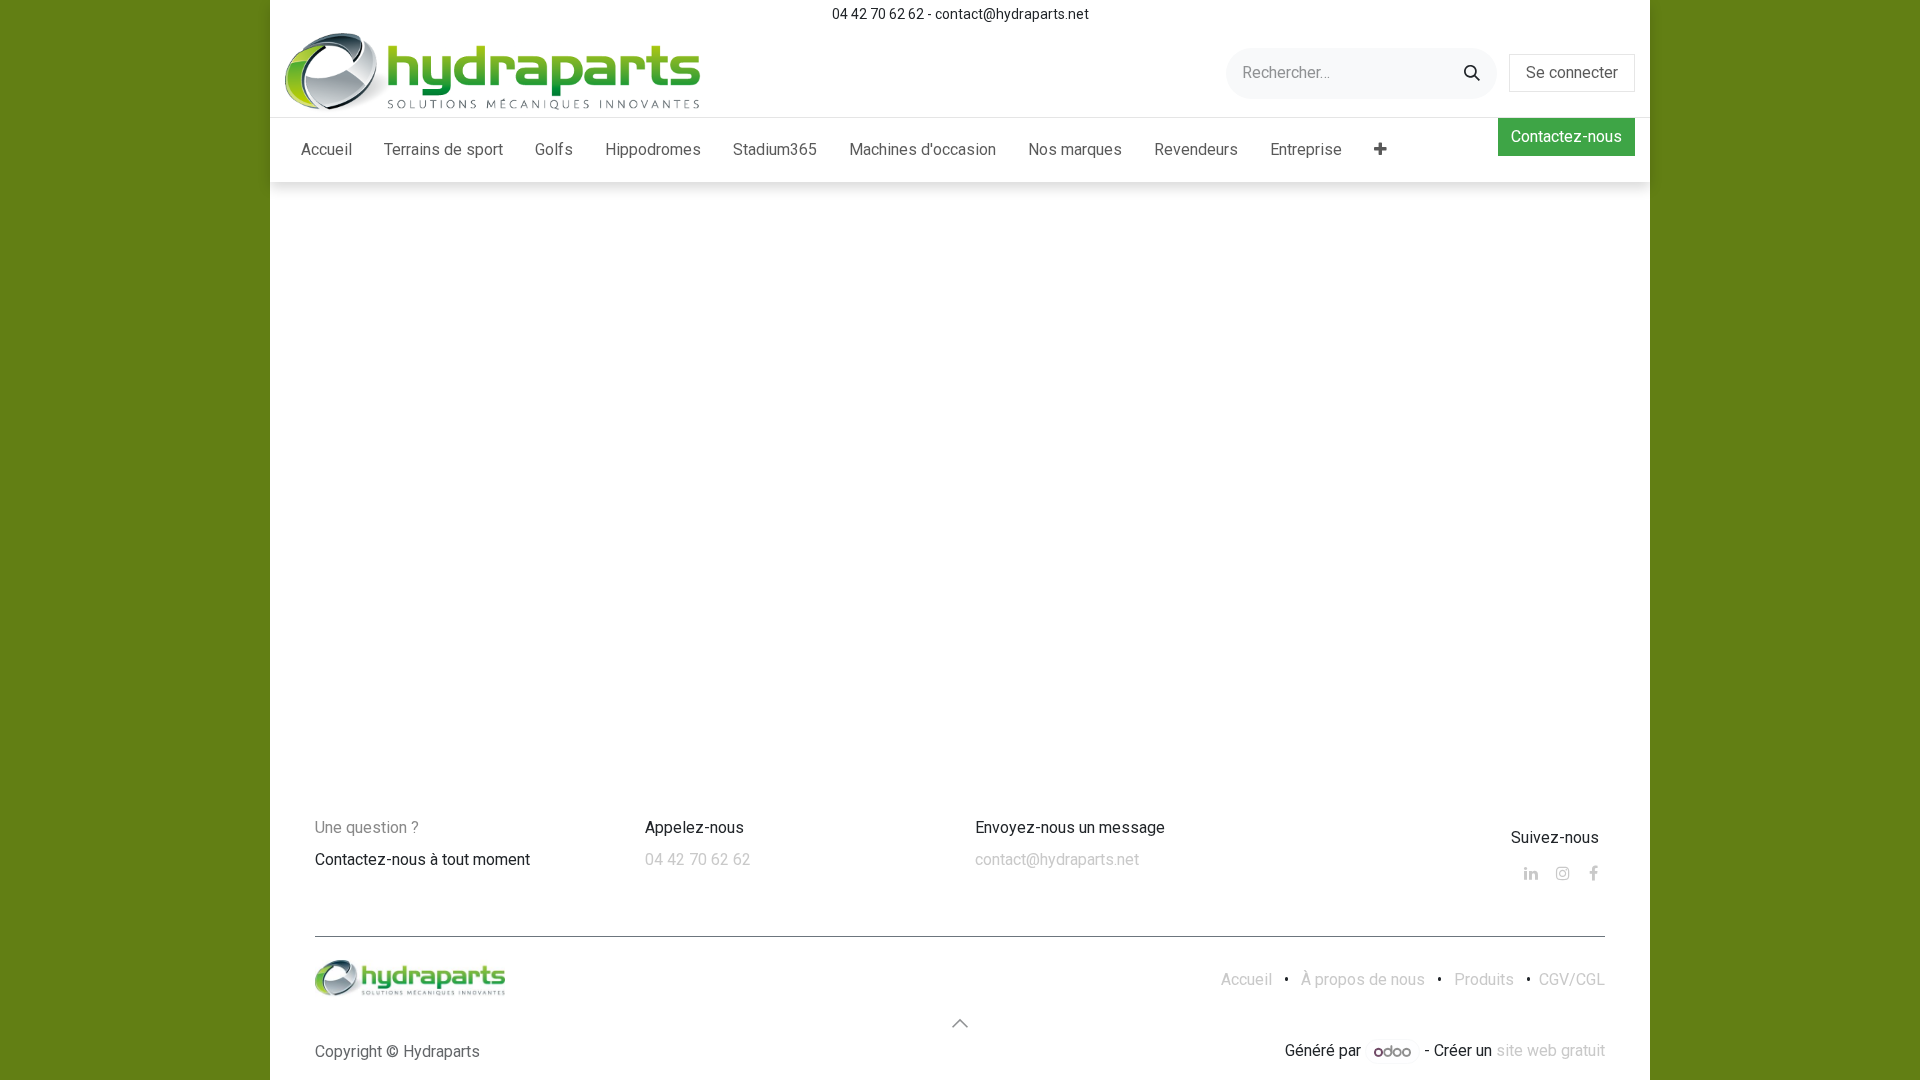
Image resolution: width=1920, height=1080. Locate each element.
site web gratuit (1550, 1051)
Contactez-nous (1566, 136)
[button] (960, 1023)
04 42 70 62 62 (698, 859)
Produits (1484, 979)
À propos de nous (1363, 979)
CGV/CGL (1572, 979)
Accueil (1246, 979)
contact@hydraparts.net (1057, 859)
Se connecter (1572, 72)
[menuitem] (326, 150)
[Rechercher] (1472, 73)
